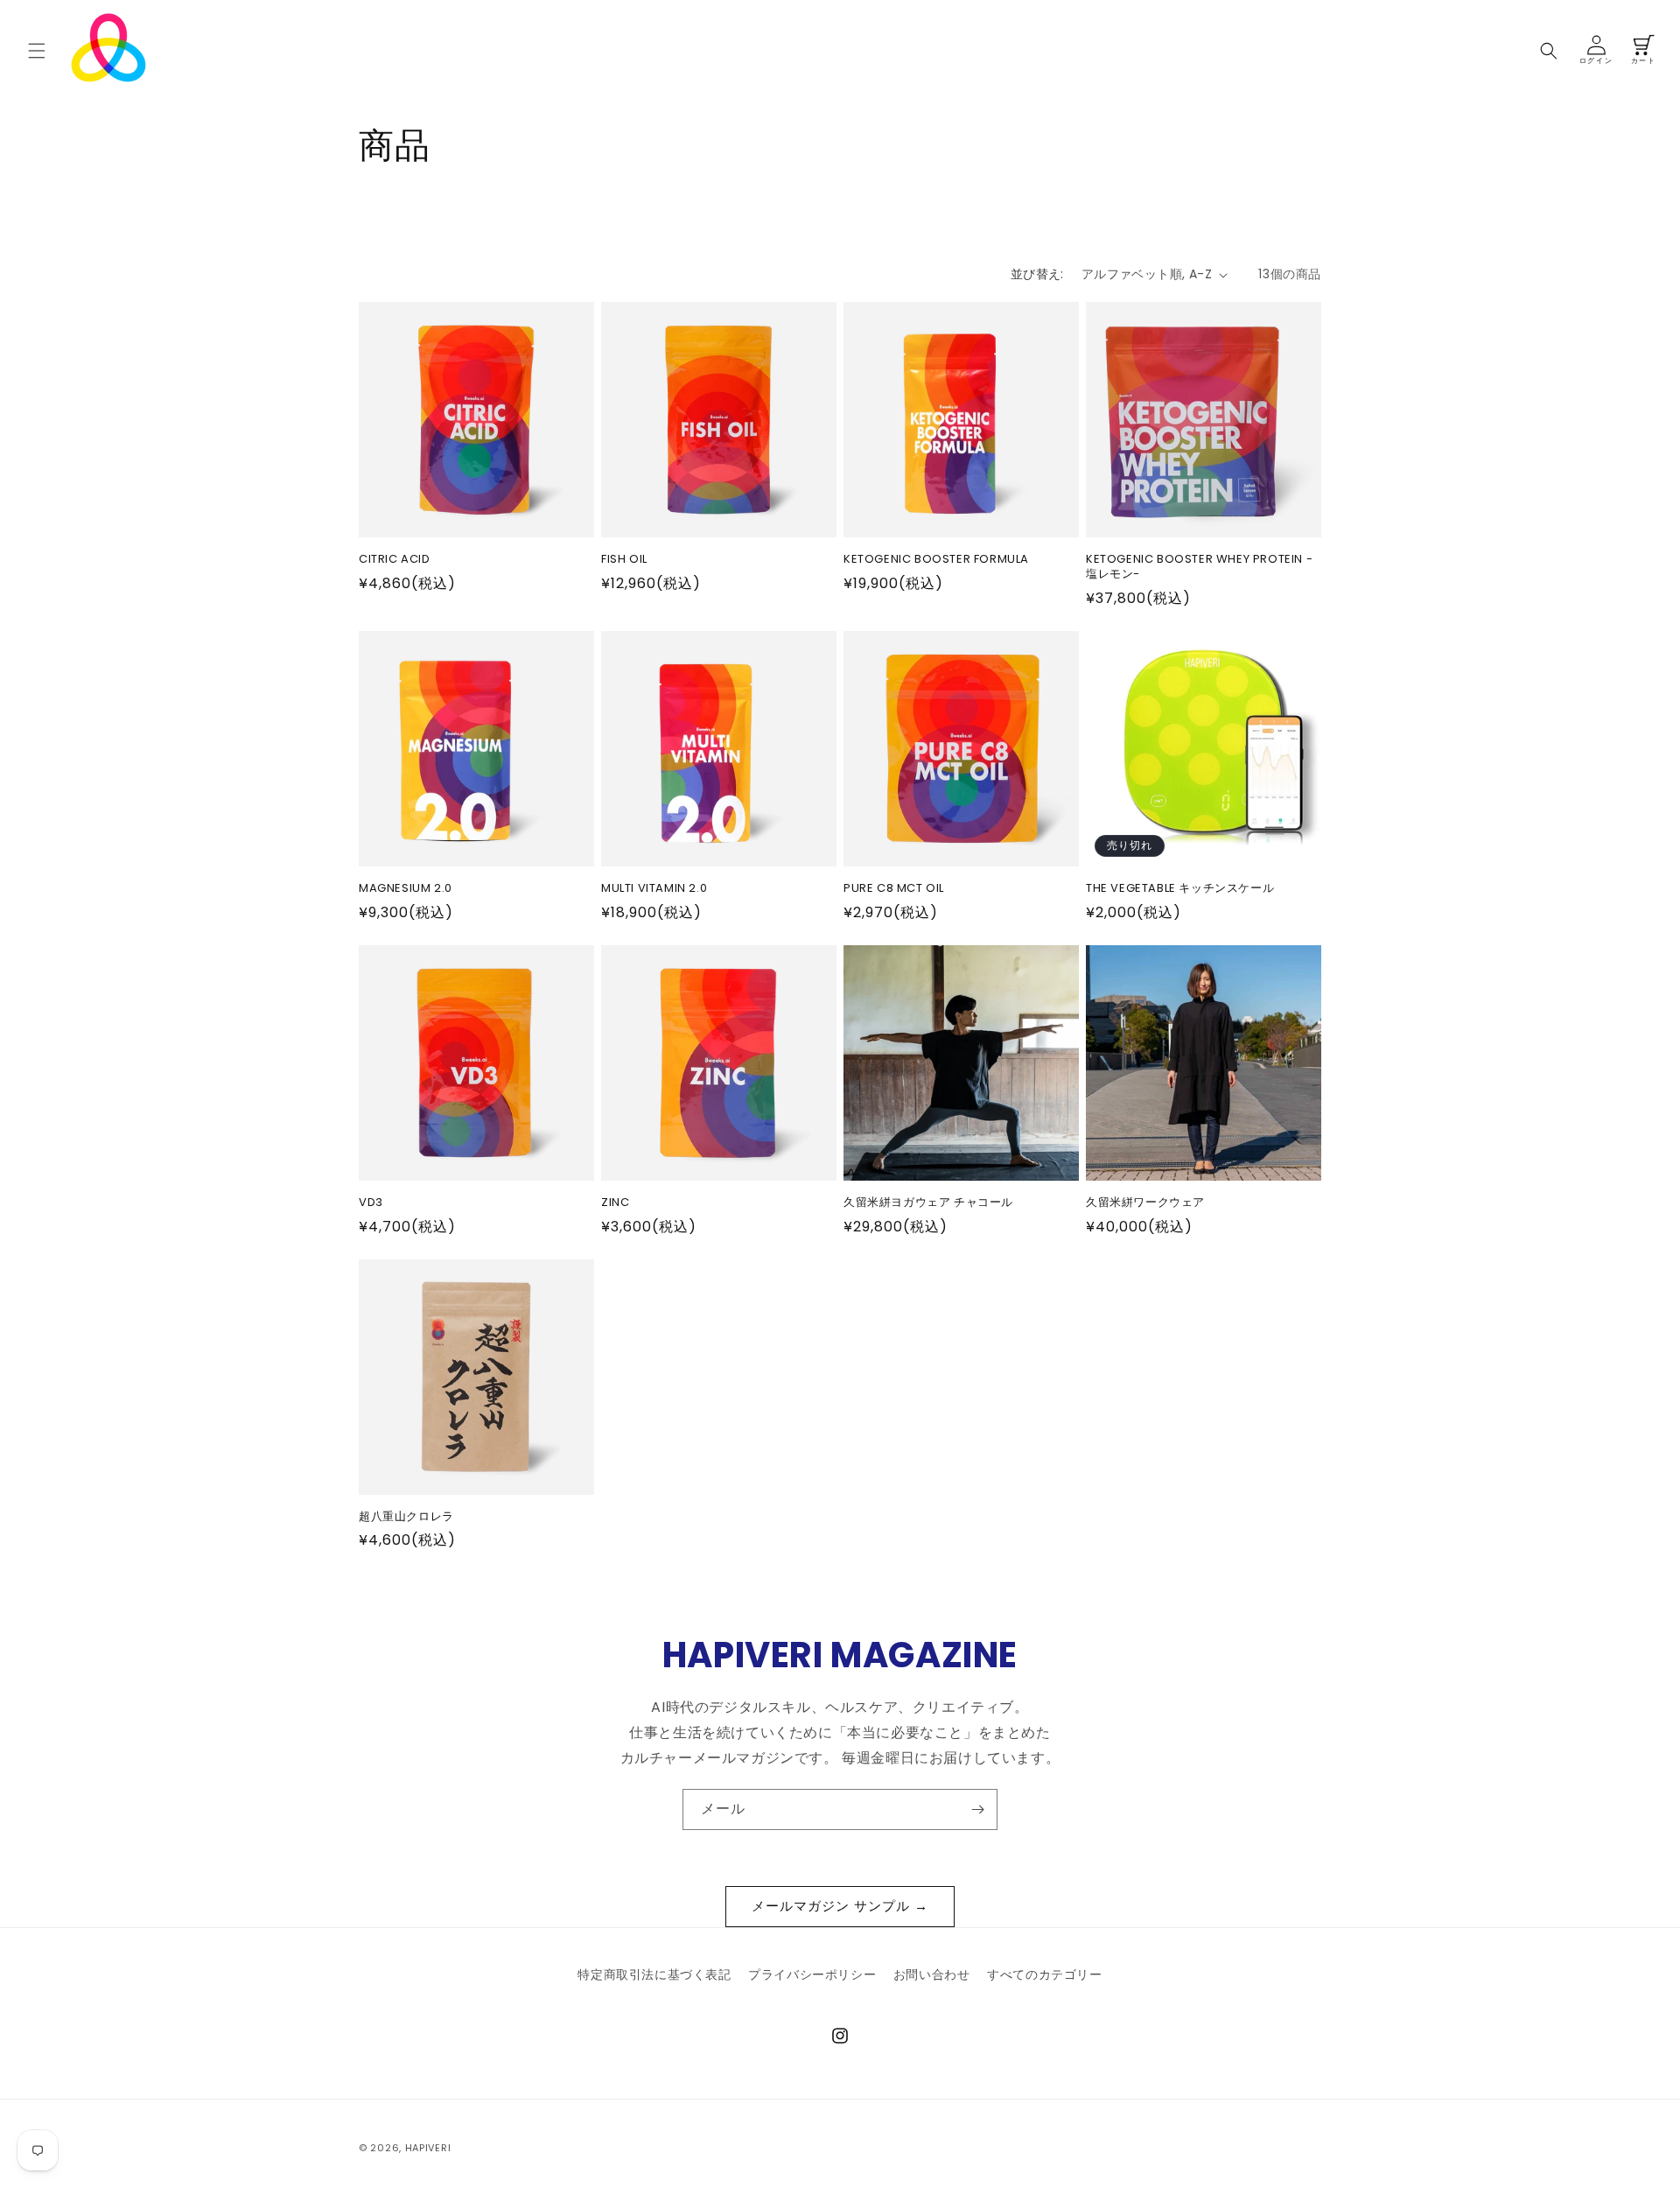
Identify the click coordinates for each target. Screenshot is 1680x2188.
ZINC (615, 1203)
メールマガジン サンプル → (840, 1906)
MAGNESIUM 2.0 (406, 889)
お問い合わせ (932, 1974)
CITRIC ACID (395, 560)
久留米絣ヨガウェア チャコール (928, 1203)
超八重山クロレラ (406, 1517)
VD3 (371, 1203)
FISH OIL (624, 560)
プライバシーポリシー (812, 1974)
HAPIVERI (428, 2148)
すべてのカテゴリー (1044, 1974)
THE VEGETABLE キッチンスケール (1180, 889)
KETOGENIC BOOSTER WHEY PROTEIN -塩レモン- (1199, 567)
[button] (37, 51)
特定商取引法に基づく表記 (654, 1974)
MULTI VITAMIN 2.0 (654, 889)
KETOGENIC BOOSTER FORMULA (936, 560)
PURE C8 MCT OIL (894, 889)
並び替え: (1037, 274)
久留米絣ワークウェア (1145, 1203)
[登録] (977, 1809)
